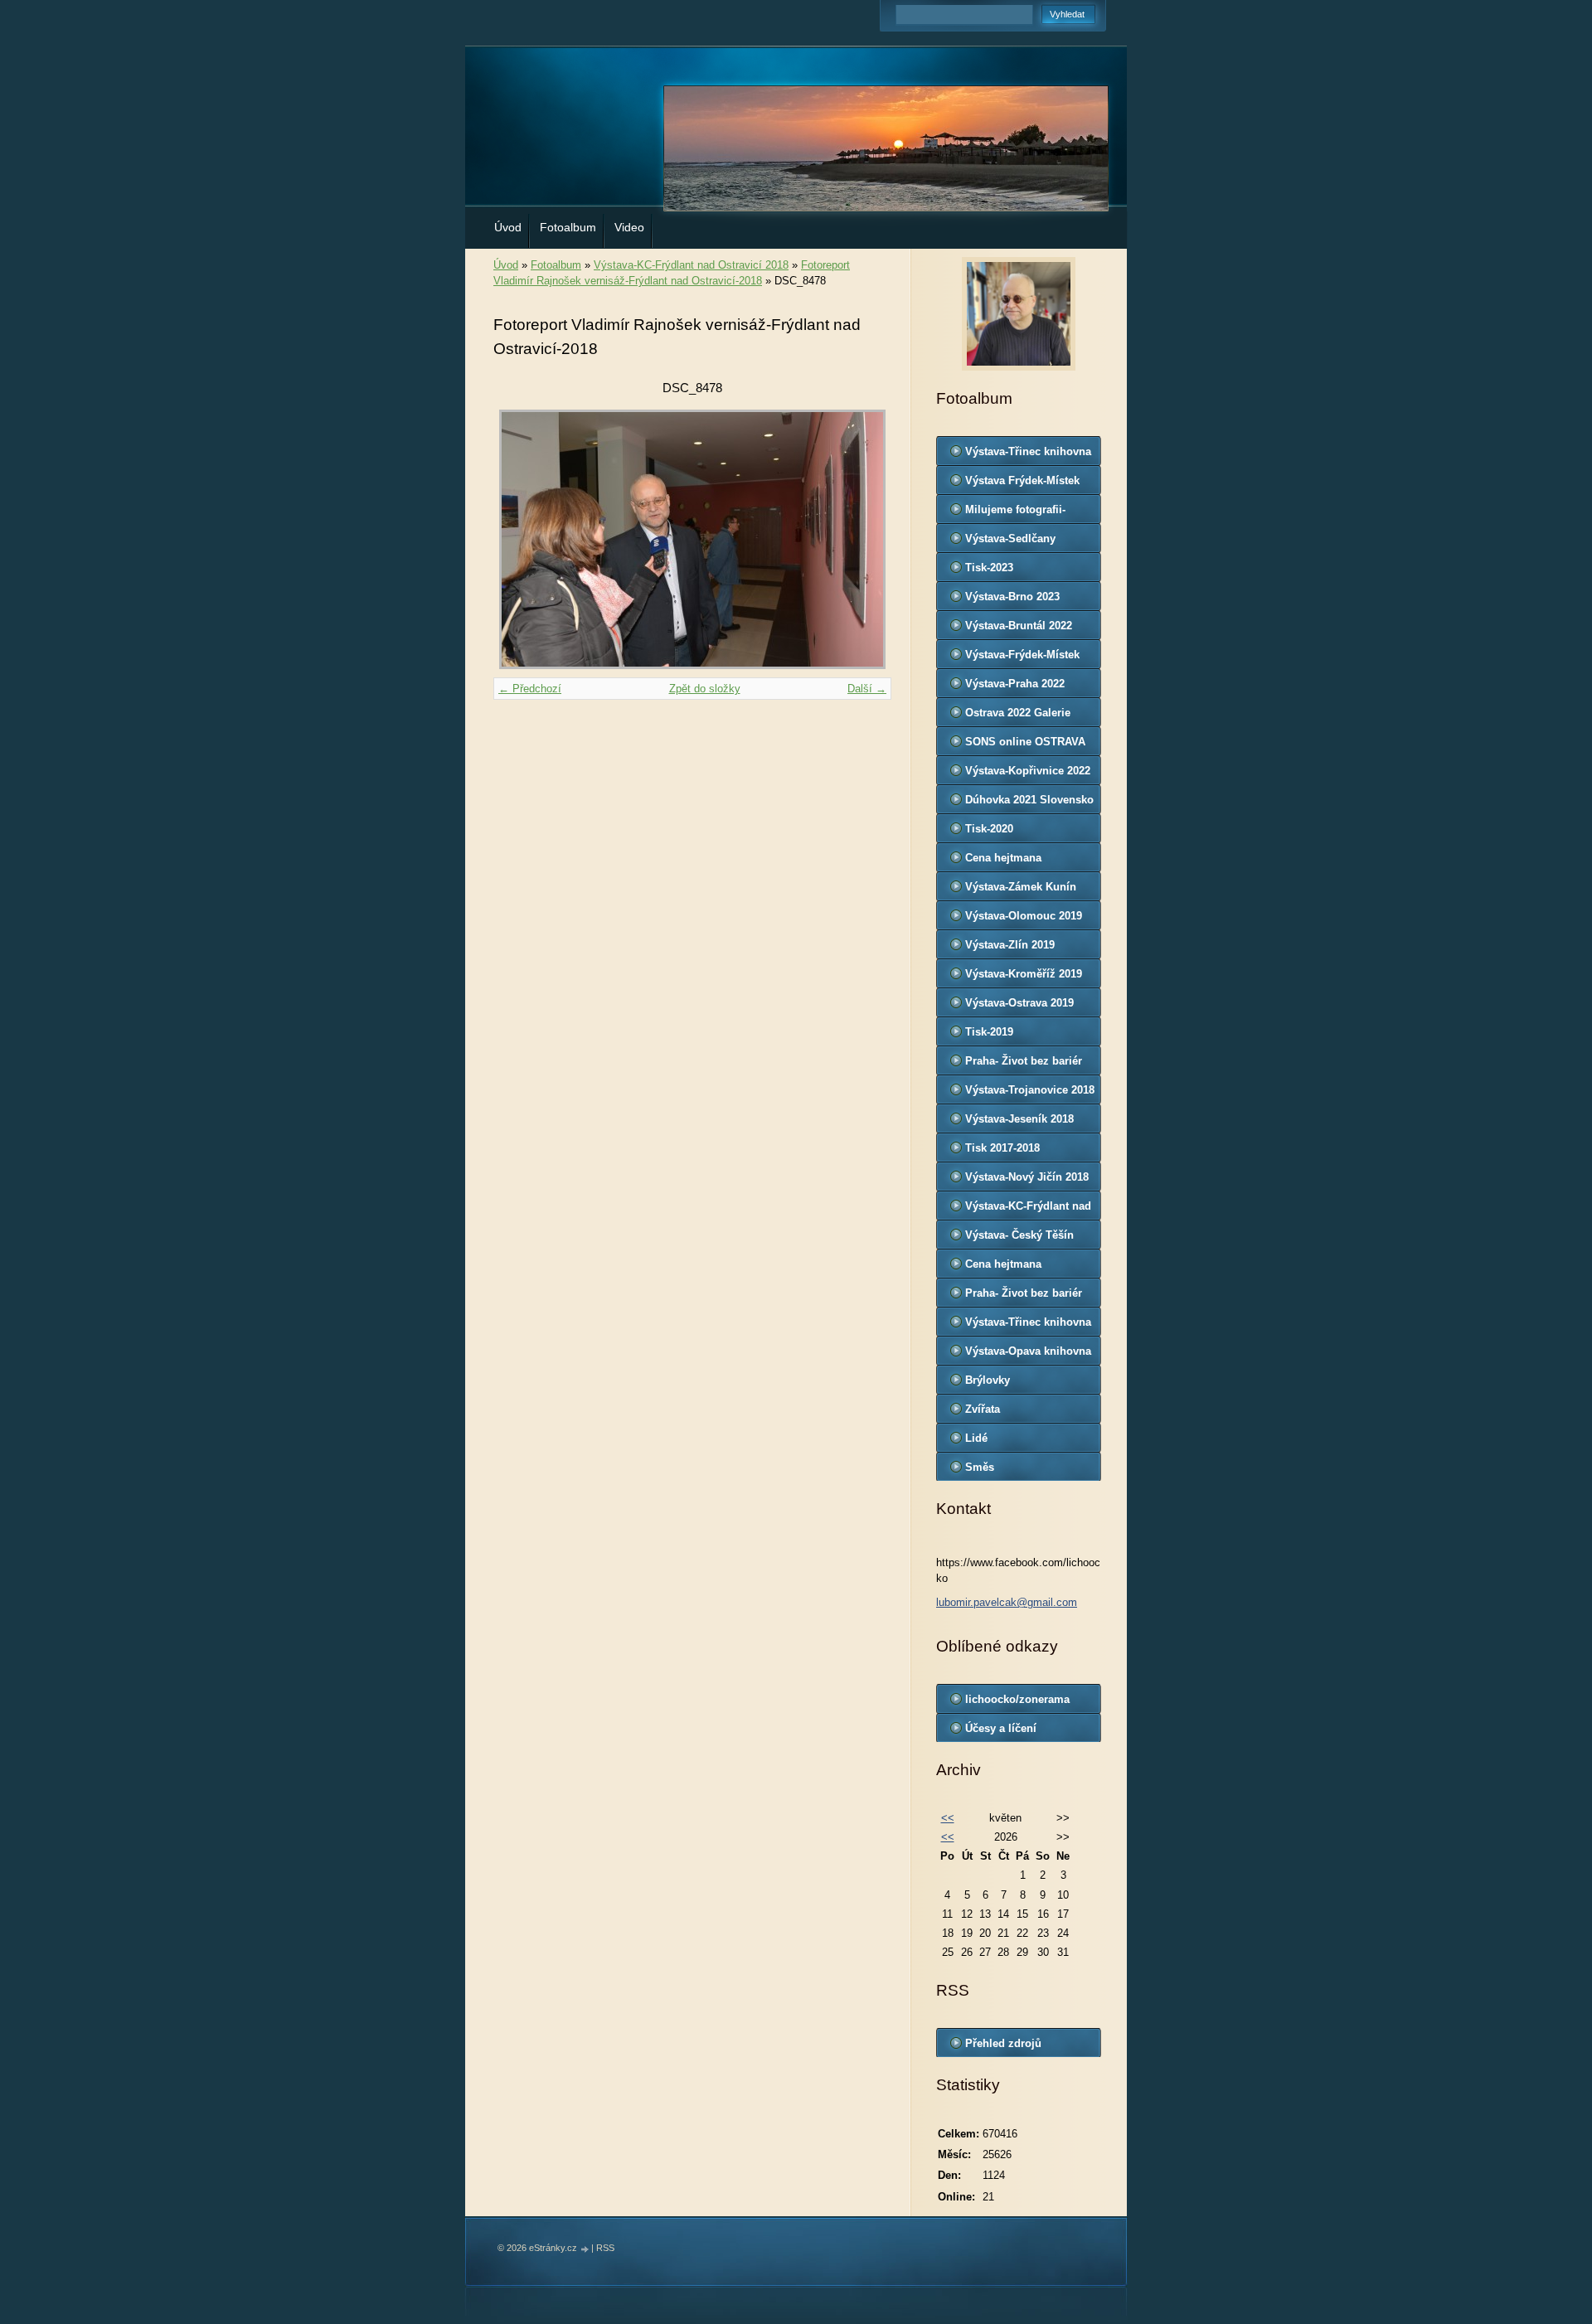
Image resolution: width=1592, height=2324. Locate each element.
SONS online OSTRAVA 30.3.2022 (1025, 745)
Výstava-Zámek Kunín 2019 (1021, 890)
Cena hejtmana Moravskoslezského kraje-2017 (1016, 1268)
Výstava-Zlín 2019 (1010, 945)
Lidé (976, 1438)
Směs (980, 1467)
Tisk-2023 (989, 568)
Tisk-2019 (989, 1032)
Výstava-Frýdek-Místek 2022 (1022, 658)
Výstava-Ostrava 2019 (1019, 1003)
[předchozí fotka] (520, 539)
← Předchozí (530, 689)
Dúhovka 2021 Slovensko (1029, 800)
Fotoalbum (568, 227)
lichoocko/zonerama (1017, 1699)
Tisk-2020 (989, 829)
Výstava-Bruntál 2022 (1019, 626)
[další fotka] (864, 539)
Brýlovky (988, 1380)
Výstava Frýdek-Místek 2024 (1022, 484)
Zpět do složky (705, 689)
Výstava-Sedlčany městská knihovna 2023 (1025, 542)
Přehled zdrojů (1003, 2043)
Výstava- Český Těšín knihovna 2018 (1019, 1239)
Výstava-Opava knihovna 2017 (1028, 1355)
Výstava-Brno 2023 (1012, 597)
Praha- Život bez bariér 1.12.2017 (1024, 1297)
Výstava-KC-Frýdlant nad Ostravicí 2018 (691, 265)
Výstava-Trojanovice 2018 (1030, 1090)
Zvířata (983, 1409)
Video (629, 227)
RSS (605, 2248)
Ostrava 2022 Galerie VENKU (1018, 716)
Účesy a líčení (1001, 1728)
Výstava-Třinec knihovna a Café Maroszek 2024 (1028, 455)
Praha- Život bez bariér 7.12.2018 (1024, 1065)
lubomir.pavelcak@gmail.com (1007, 1602)
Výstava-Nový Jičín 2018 (1027, 1177)
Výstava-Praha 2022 (1015, 684)
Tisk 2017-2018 (1002, 1148)
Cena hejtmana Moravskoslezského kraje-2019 (1016, 861)
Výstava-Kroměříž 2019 (1024, 974)
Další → (867, 689)
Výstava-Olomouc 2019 (1024, 916)
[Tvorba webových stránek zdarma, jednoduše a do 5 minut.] (585, 2249)
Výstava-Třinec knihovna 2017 (1028, 1326)
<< (948, 1818)
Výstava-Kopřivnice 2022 (1028, 771)
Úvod (508, 227)
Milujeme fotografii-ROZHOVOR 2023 (1015, 513)
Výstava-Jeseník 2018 (1019, 1119)
